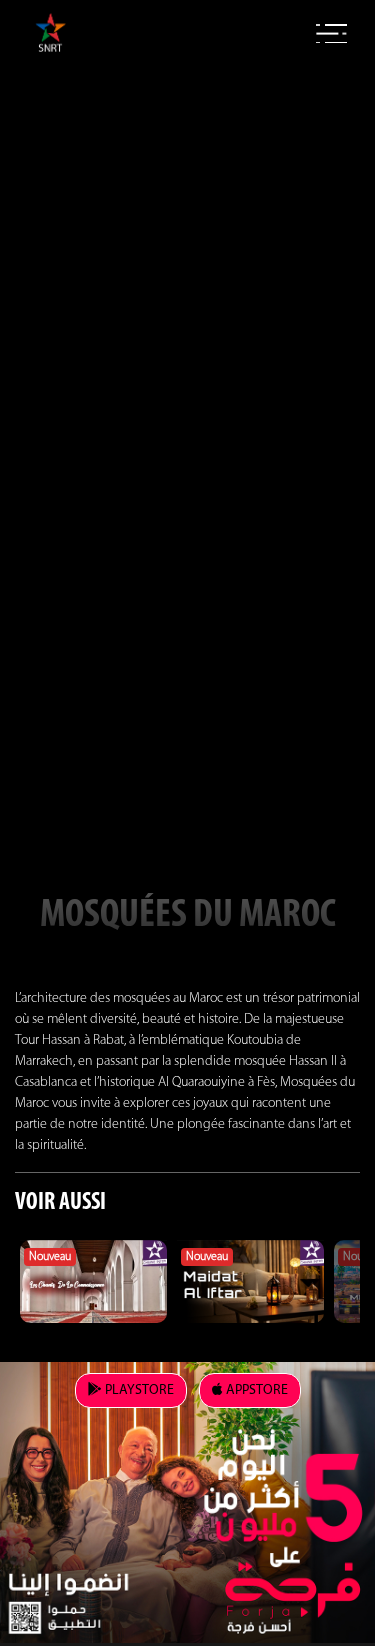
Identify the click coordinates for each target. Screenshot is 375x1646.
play (138, 1390)
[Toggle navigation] (331, 34)
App (255, 1390)
